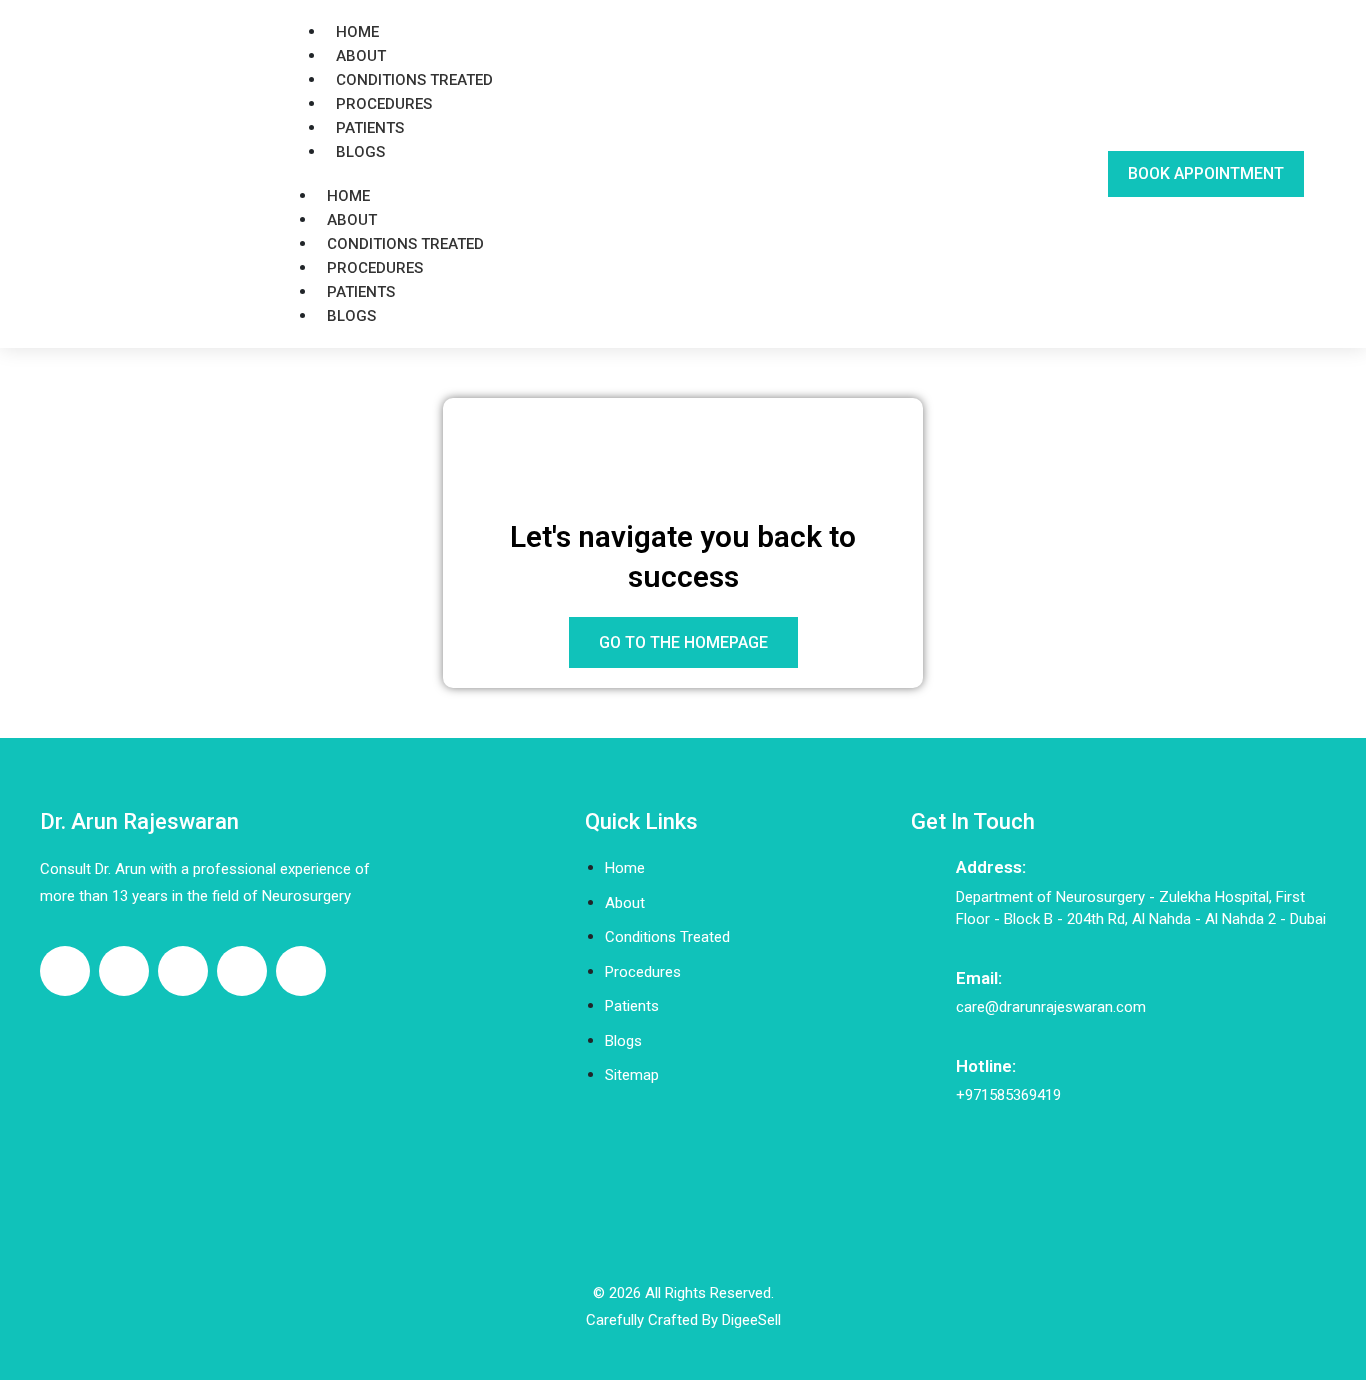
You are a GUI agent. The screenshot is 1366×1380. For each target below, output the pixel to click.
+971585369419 (1008, 1095)
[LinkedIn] (242, 971)
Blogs (360, 152)
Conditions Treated (414, 80)
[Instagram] (183, 971)
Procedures (384, 104)
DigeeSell (751, 1320)
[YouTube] (301, 971)
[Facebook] (65, 971)
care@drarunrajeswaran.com (1051, 1007)
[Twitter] (124, 971)
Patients (370, 128)
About (361, 56)
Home (357, 32)
